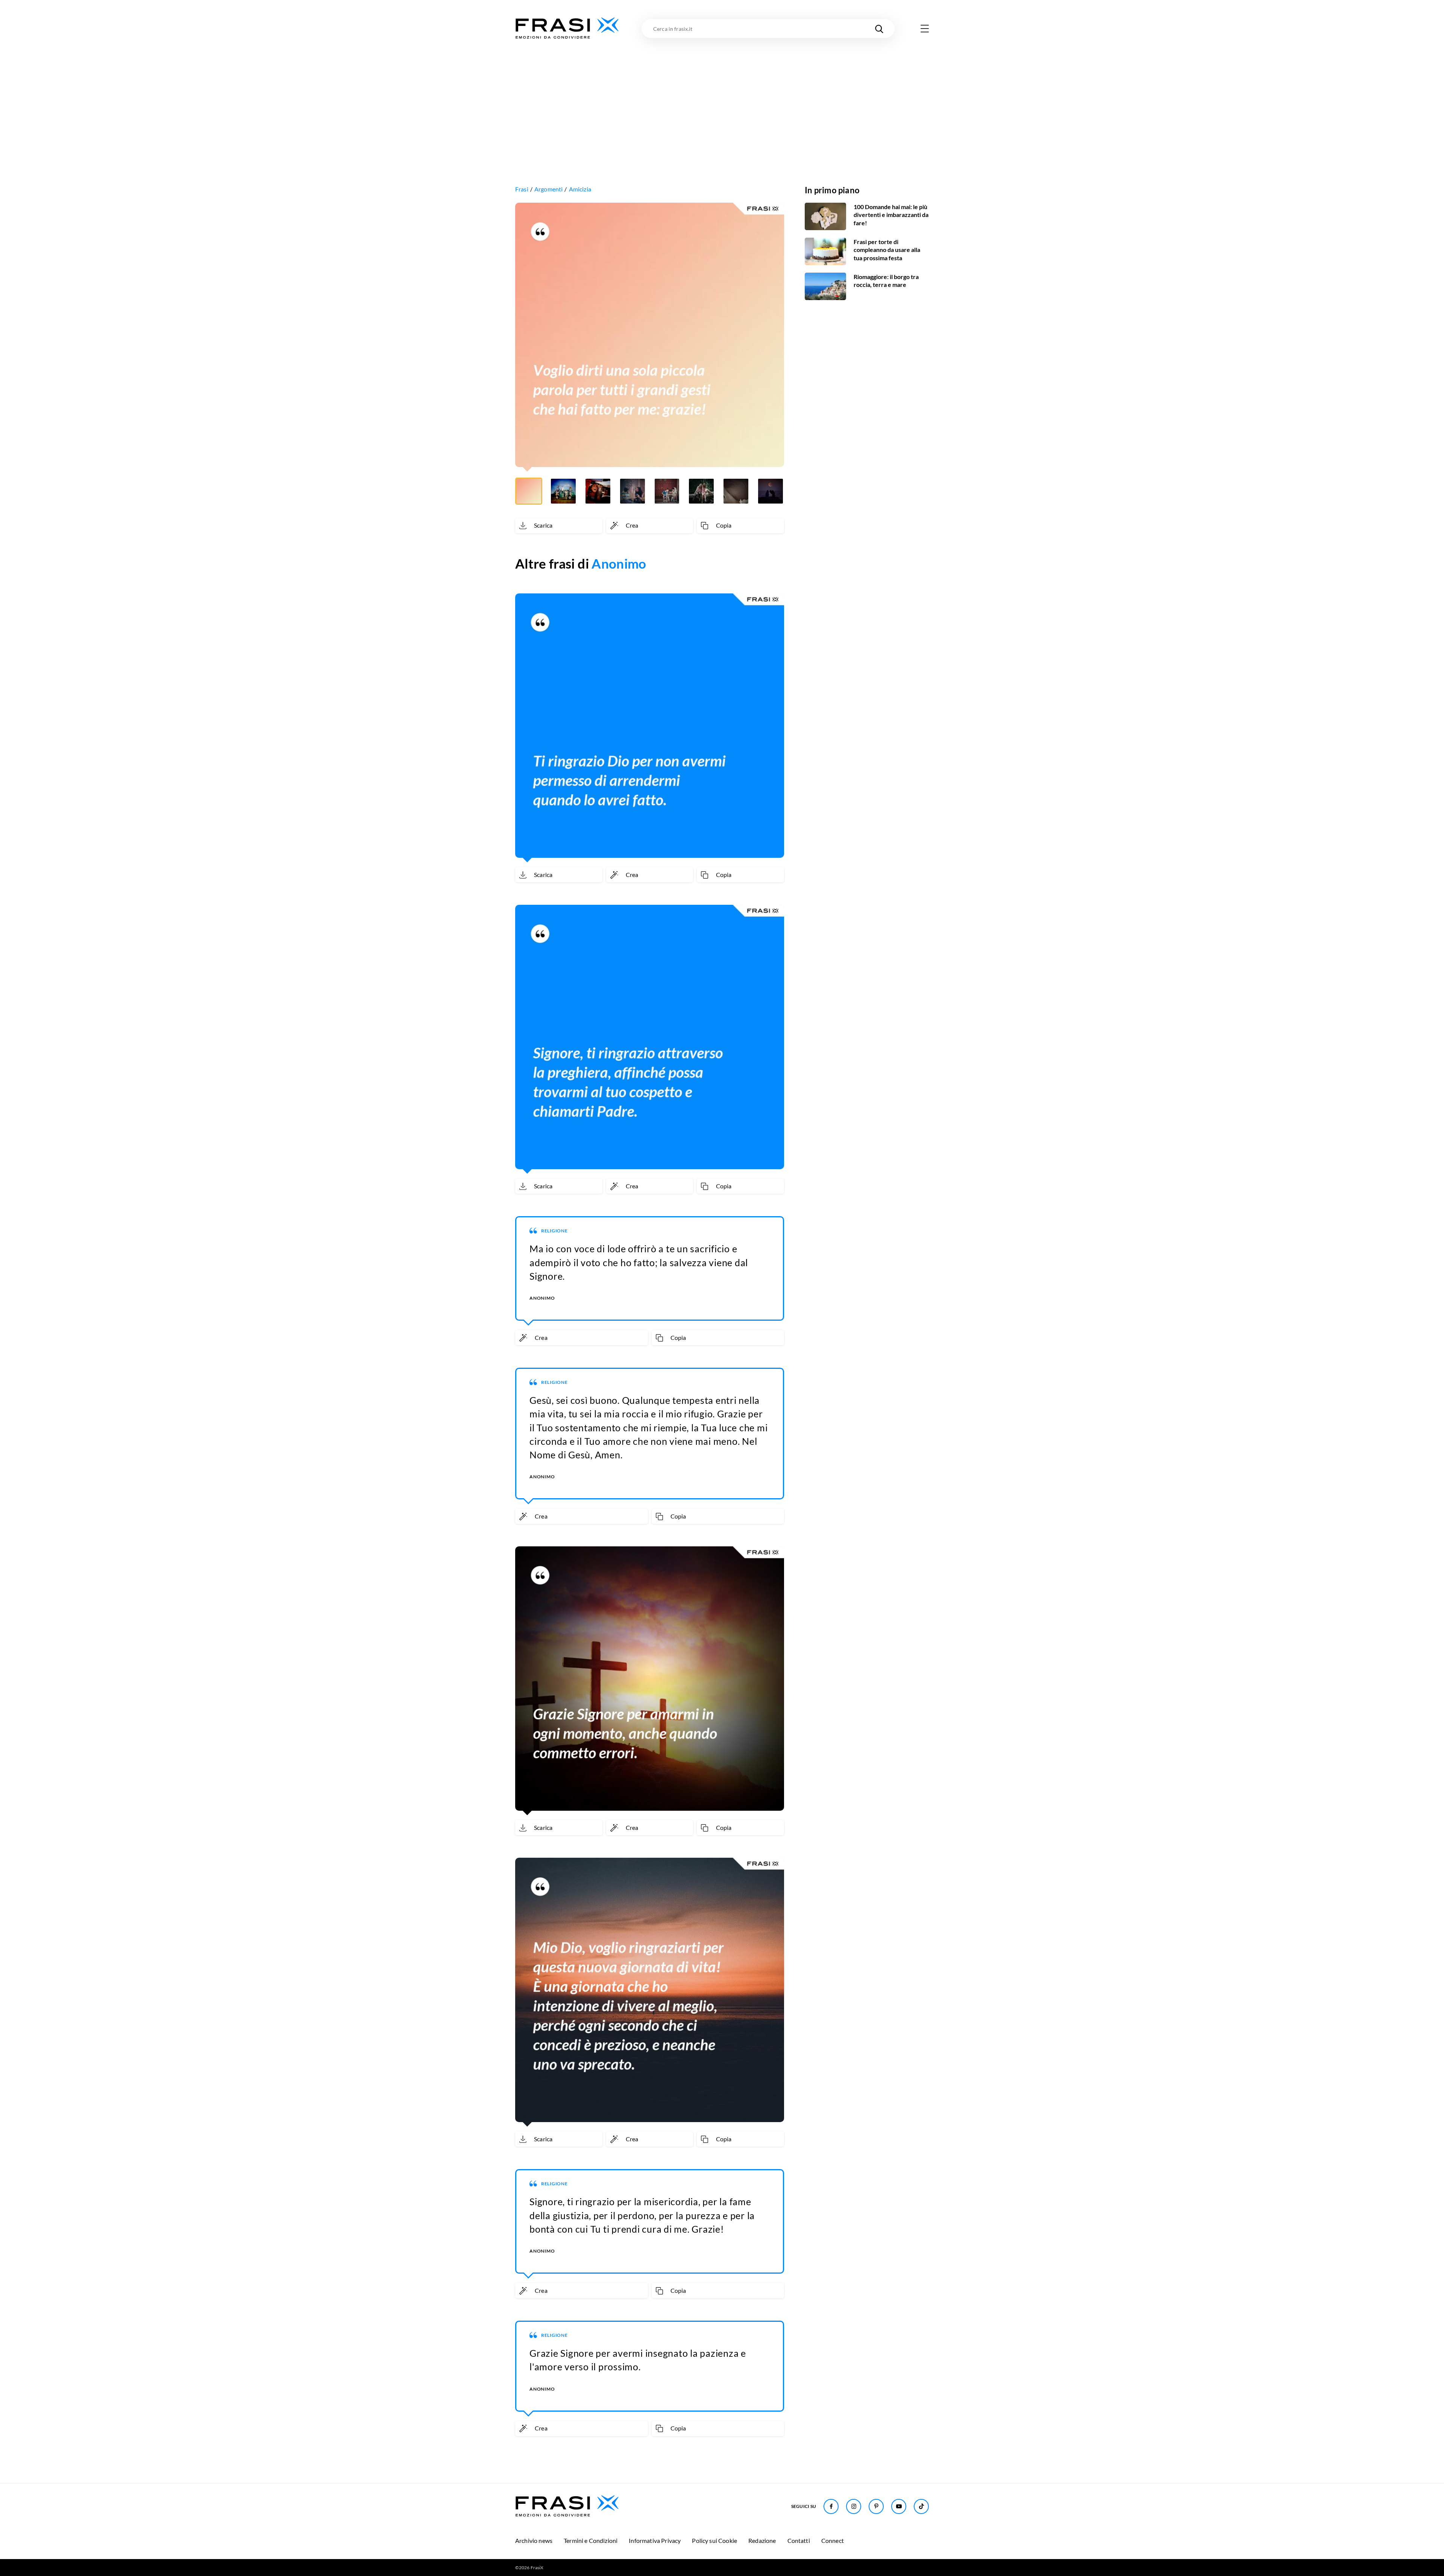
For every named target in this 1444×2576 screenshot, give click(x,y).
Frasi (522, 189)
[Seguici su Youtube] (899, 2506)
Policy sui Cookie (714, 2540)
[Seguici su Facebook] (831, 2506)
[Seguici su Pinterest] (876, 2506)
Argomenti (548, 189)
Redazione (762, 2540)
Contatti (799, 2540)
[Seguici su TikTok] (921, 2506)
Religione (554, 1231)
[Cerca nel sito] (879, 29)
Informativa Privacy (655, 2540)
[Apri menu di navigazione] (925, 29)
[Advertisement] (722, 97)
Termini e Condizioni (591, 2540)
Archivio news (534, 2540)
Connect (833, 2540)
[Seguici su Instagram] (854, 2506)
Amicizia (580, 189)
